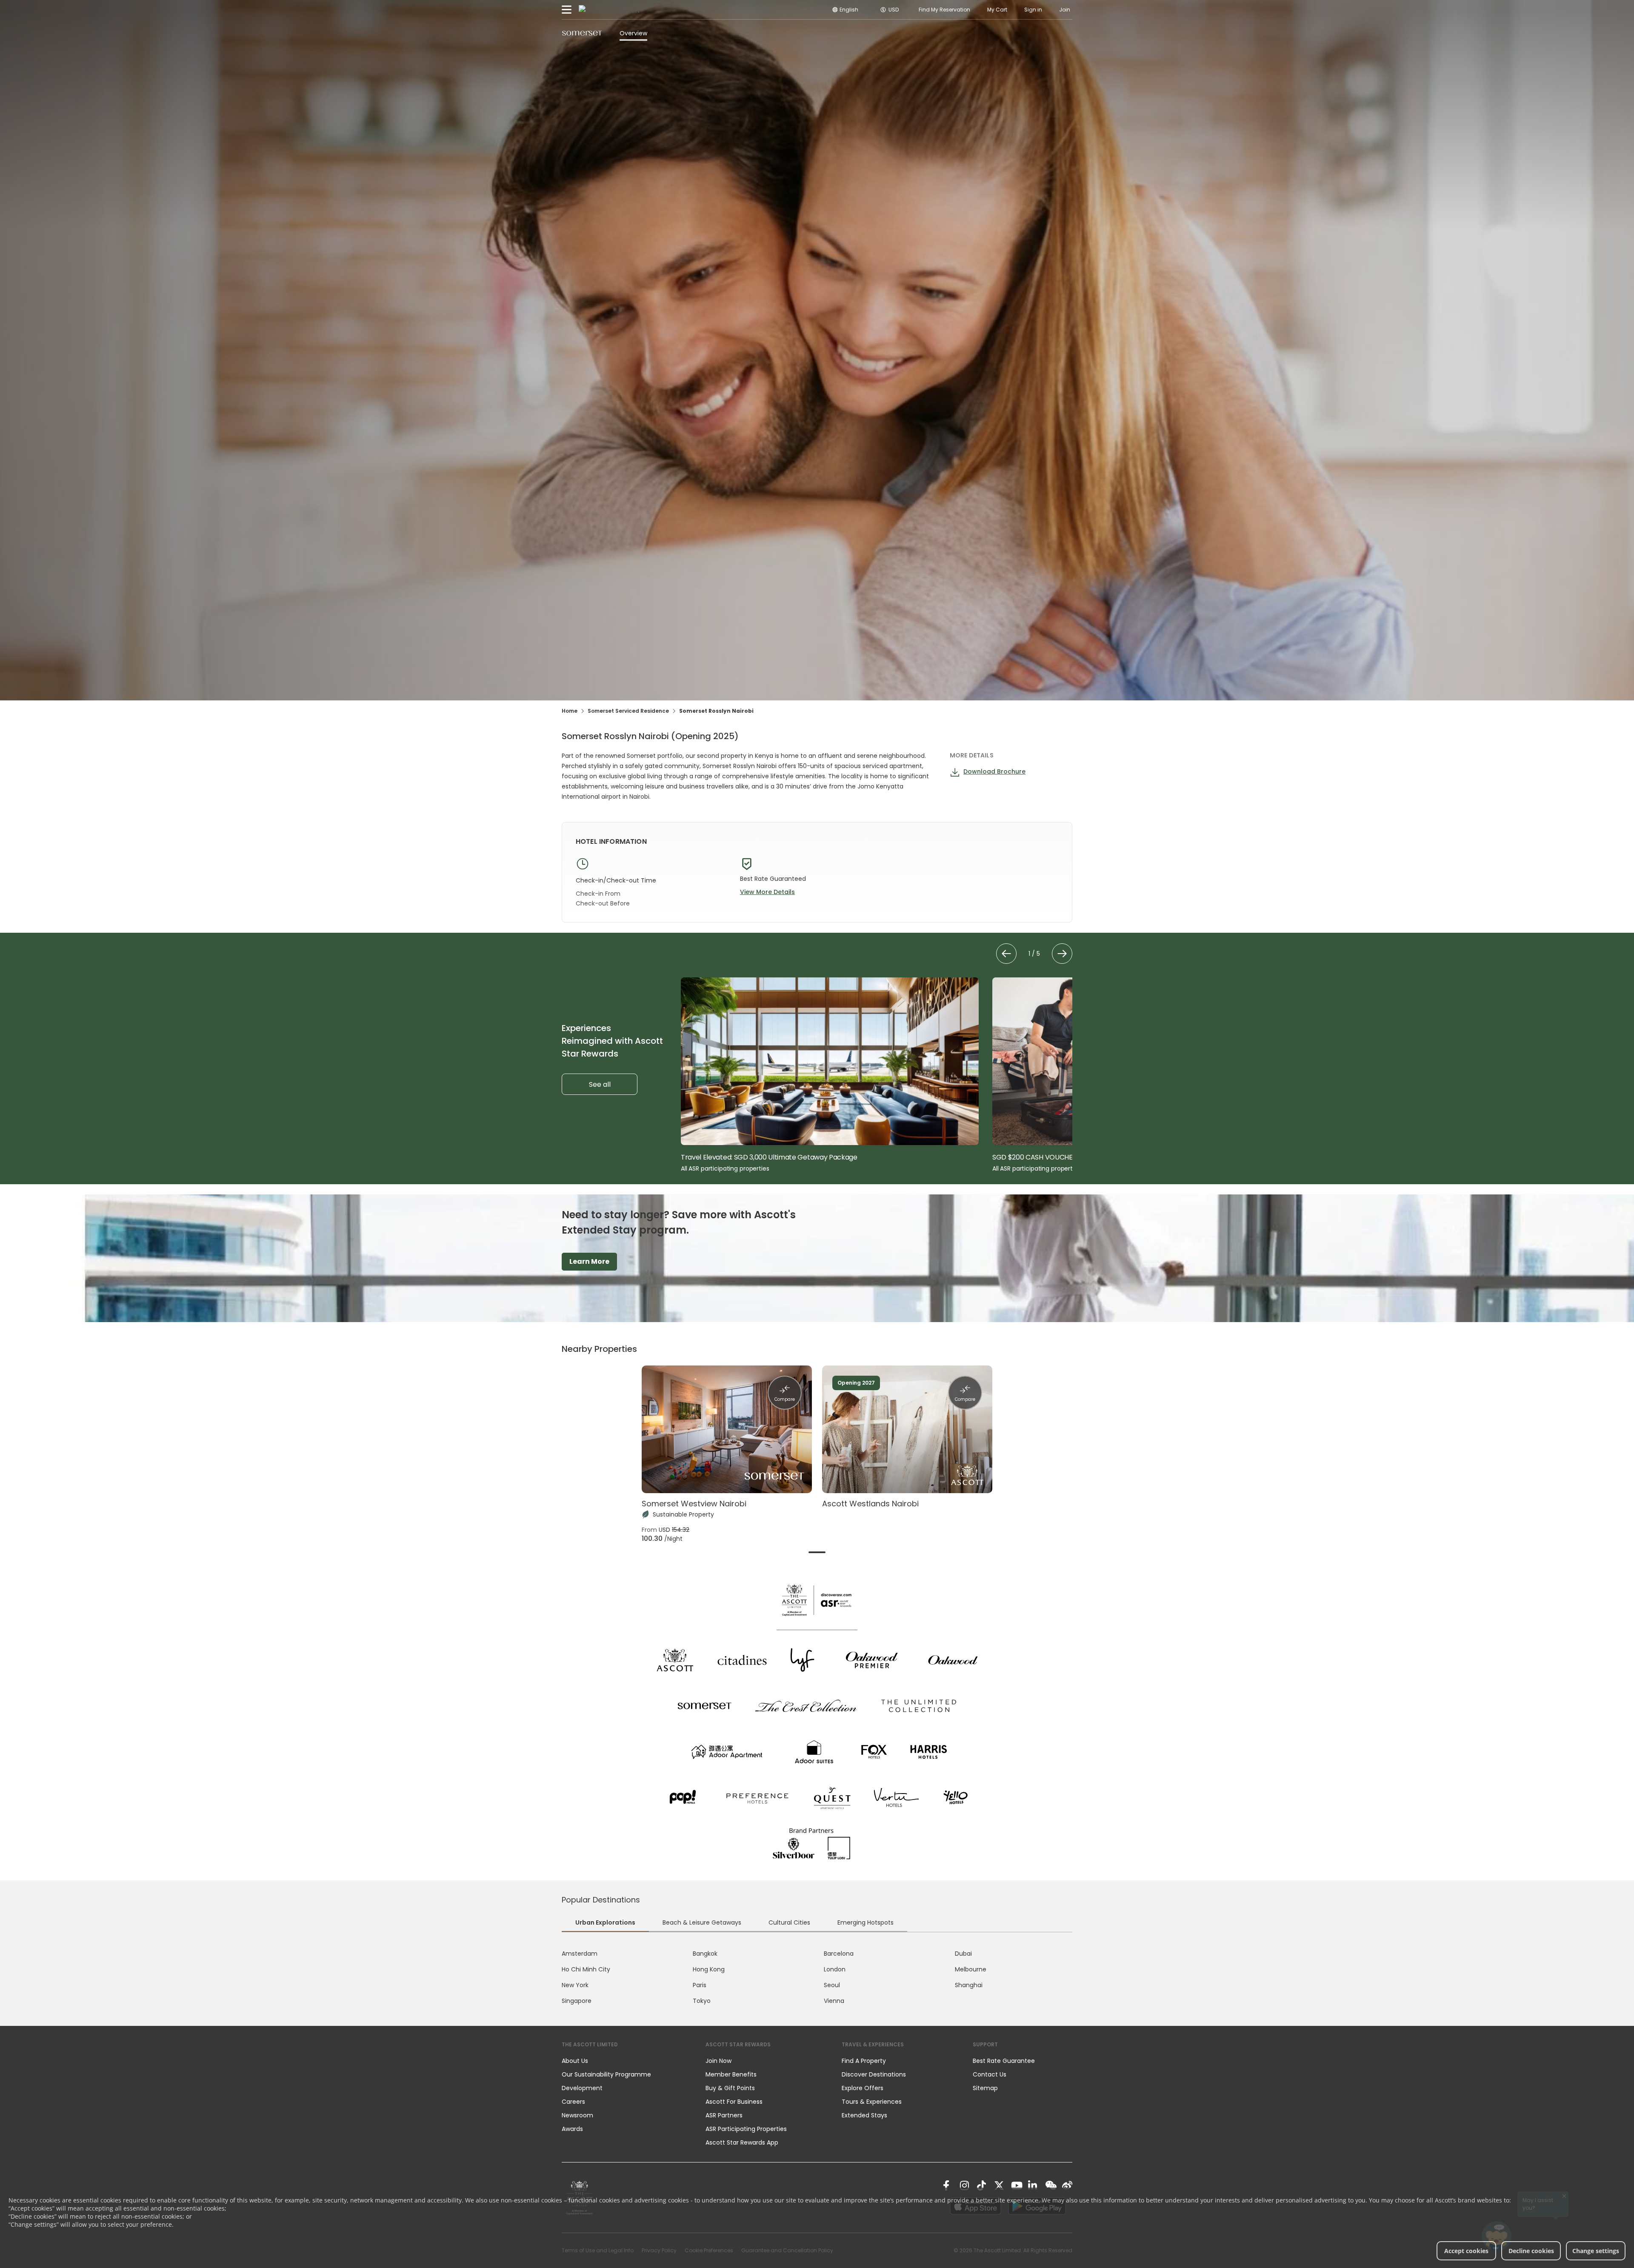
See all (600, 1084)
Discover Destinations (874, 2074)
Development (582, 2088)
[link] (948, 2185)
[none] (625, 2061)
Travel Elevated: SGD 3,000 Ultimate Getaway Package (769, 1157)
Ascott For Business (734, 2102)
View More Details (767, 892)
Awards (572, 2129)
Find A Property (864, 2061)
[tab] (817, 1552)
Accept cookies (1466, 2251)
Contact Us (990, 2074)
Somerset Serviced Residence (628, 711)
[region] (877, 1075)
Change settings (1596, 2251)
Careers (573, 2102)
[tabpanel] (817, 1977)
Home (570, 711)
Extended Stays (864, 2115)
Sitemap (985, 2088)
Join (1065, 10)
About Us (575, 2061)
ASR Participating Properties (746, 2129)
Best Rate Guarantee (1004, 2061)
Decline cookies (1531, 2251)
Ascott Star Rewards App (742, 2142)
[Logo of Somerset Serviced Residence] (582, 33)
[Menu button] (567, 10)
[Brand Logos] (675, 1660)
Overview (633, 33)
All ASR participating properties (725, 1168)
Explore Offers (863, 2088)
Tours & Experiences (873, 2102)
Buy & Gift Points (730, 2088)
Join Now (718, 2061)
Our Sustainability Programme (606, 2074)
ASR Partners (724, 2115)
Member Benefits (731, 2074)
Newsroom (577, 2115)
